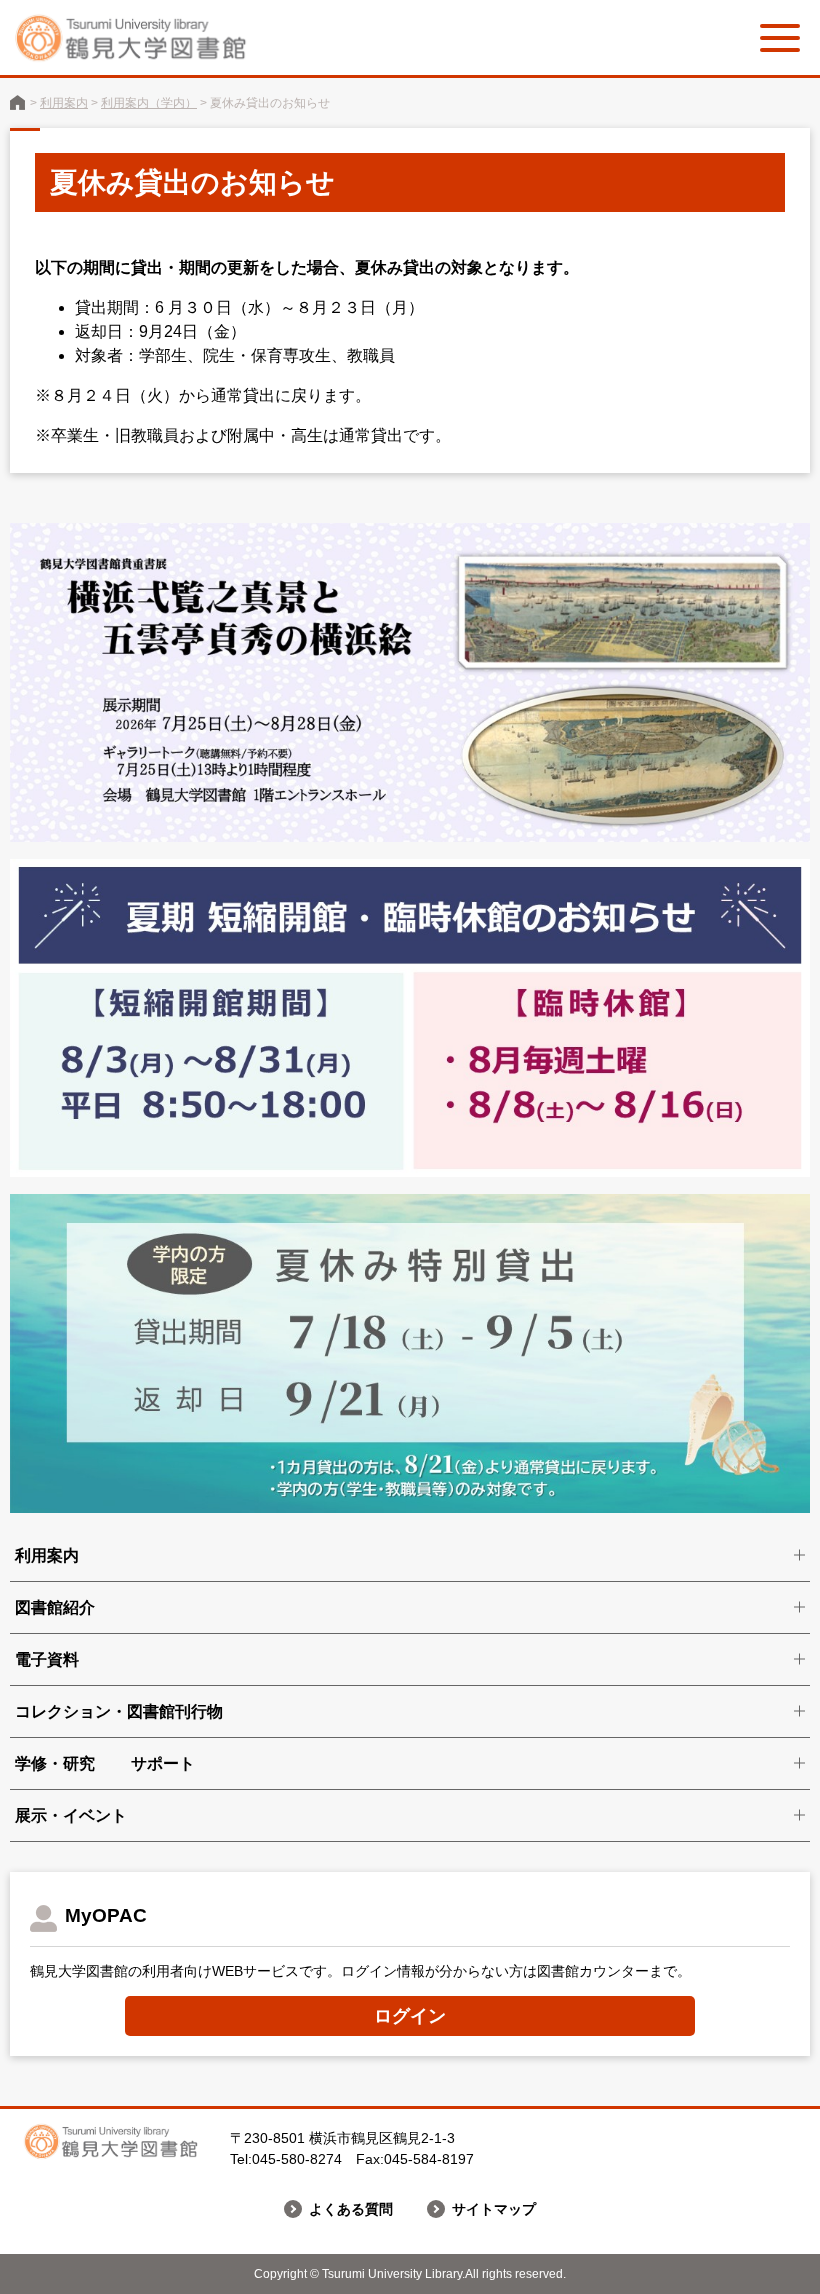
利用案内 (64, 103)
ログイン (410, 2016)
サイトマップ (494, 2209)
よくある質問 (351, 2209)
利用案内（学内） (149, 103)
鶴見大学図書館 (17, 102)
